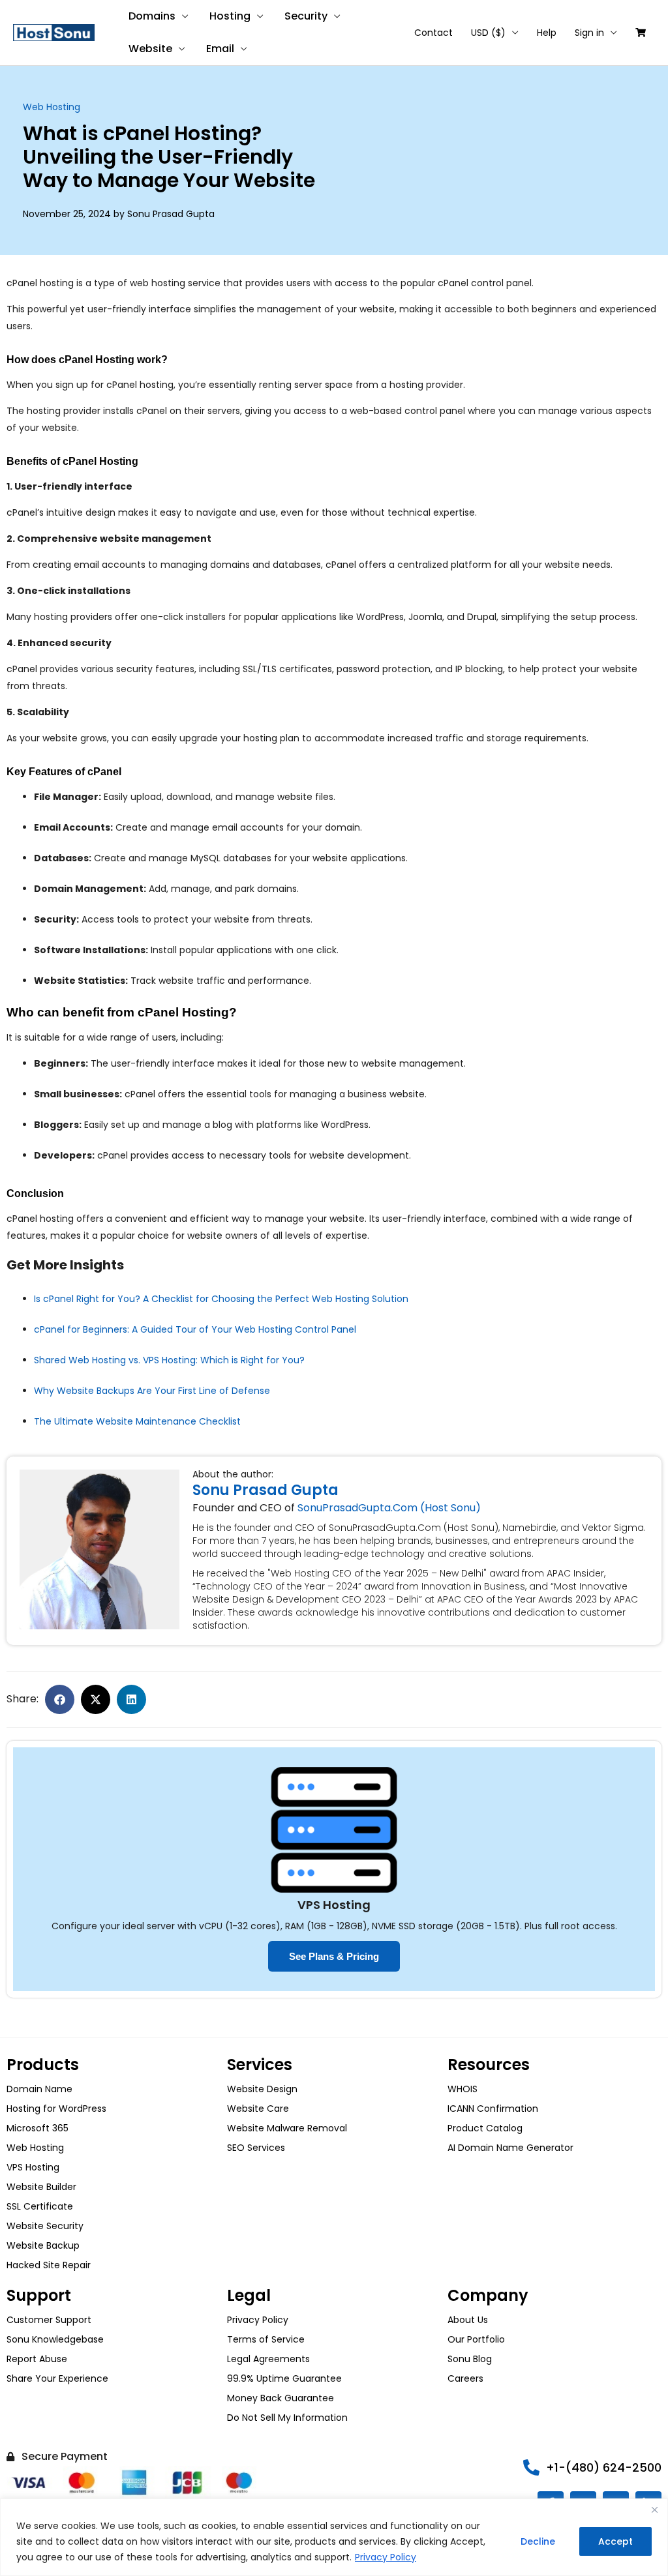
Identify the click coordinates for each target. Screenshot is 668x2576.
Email (220, 49)
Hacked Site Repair (49, 2265)
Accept (615, 2541)
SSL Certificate (40, 2206)
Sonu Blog (470, 2359)
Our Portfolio (476, 2339)
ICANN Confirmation (493, 2109)
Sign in (589, 33)
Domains (152, 16)
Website (150, 49)
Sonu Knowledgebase (55, 2339)
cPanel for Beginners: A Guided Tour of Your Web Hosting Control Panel (195, 1329)
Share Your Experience (57, 2378)
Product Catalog (485, 2128)
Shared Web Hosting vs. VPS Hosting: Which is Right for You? (169, 1360)
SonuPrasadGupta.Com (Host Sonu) (389, 1508)
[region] (334, 2537)
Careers (465, 2378)
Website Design (262, 2089)
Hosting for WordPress (56, 2109)
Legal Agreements (268, 2359)
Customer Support (49, 2320)
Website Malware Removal (287, 2128)
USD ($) (488, 33)
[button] (60, 1699)
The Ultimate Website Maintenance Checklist (137, 1421)
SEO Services (256, 2148)
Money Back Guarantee (281, 2398)
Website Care (258, 2109)
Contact (433, 33)
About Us (468, 2320)
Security (306, 16)
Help (547, 33)
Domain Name (39, 2089)
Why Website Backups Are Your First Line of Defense (152, 1391)
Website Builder (41, 2187)
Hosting (230, 16)
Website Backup (43, 2245)
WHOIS (463, 2089)
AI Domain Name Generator (510, 2148)
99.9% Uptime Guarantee (284, 2378)
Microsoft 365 (38, 2128)
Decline (538, 2541)
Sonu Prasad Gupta (266, 1490)
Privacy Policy (386, 2557)
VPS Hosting (33, 2167)
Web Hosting (52, 107)
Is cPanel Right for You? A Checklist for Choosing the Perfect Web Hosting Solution (221, 1299)
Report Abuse (37, 2359)
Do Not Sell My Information (287, 2418)
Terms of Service (266, 2339)
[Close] (654, 2509)
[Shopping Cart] (641, 33)
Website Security (45, 2226)
